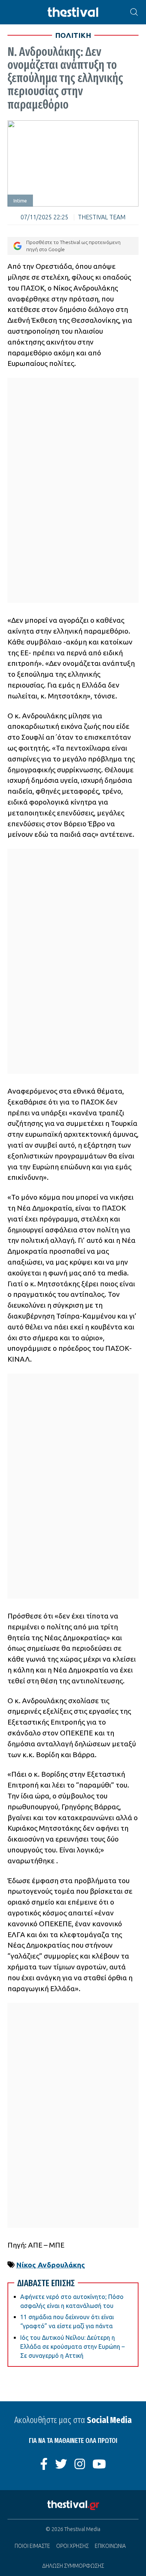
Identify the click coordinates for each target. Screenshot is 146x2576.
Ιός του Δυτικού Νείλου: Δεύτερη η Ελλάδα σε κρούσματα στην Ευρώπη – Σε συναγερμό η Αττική (72, 2347)
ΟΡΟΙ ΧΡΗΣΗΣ (72, 2546)
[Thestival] (73, 12)
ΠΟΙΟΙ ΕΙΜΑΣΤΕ (32, 2546)
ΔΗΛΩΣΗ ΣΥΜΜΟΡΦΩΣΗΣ (73, 2566)
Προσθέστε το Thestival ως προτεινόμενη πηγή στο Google (73, 246)
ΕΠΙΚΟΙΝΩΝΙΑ (110, 2546)
